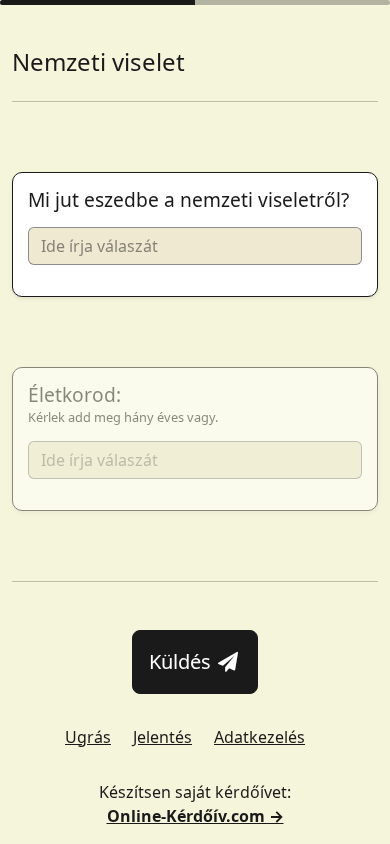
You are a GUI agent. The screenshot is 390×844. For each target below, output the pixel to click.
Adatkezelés (259, 737)
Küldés (182, 661)
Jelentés (162, 737)
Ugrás (88, 737)
